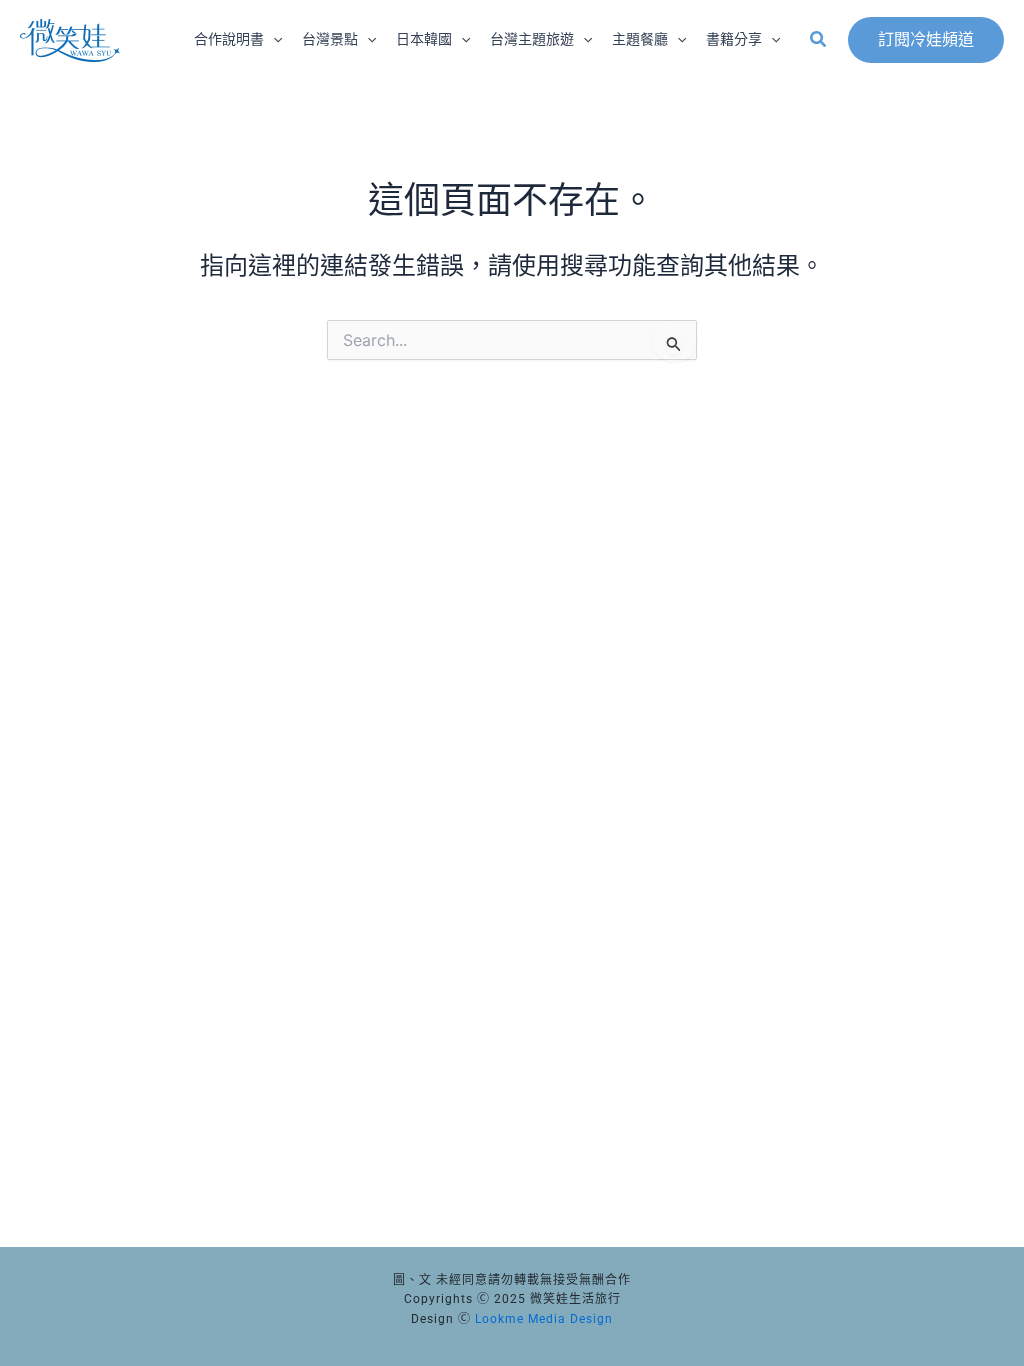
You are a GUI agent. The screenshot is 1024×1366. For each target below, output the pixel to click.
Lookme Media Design (544, 1319)
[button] (273, 40)
